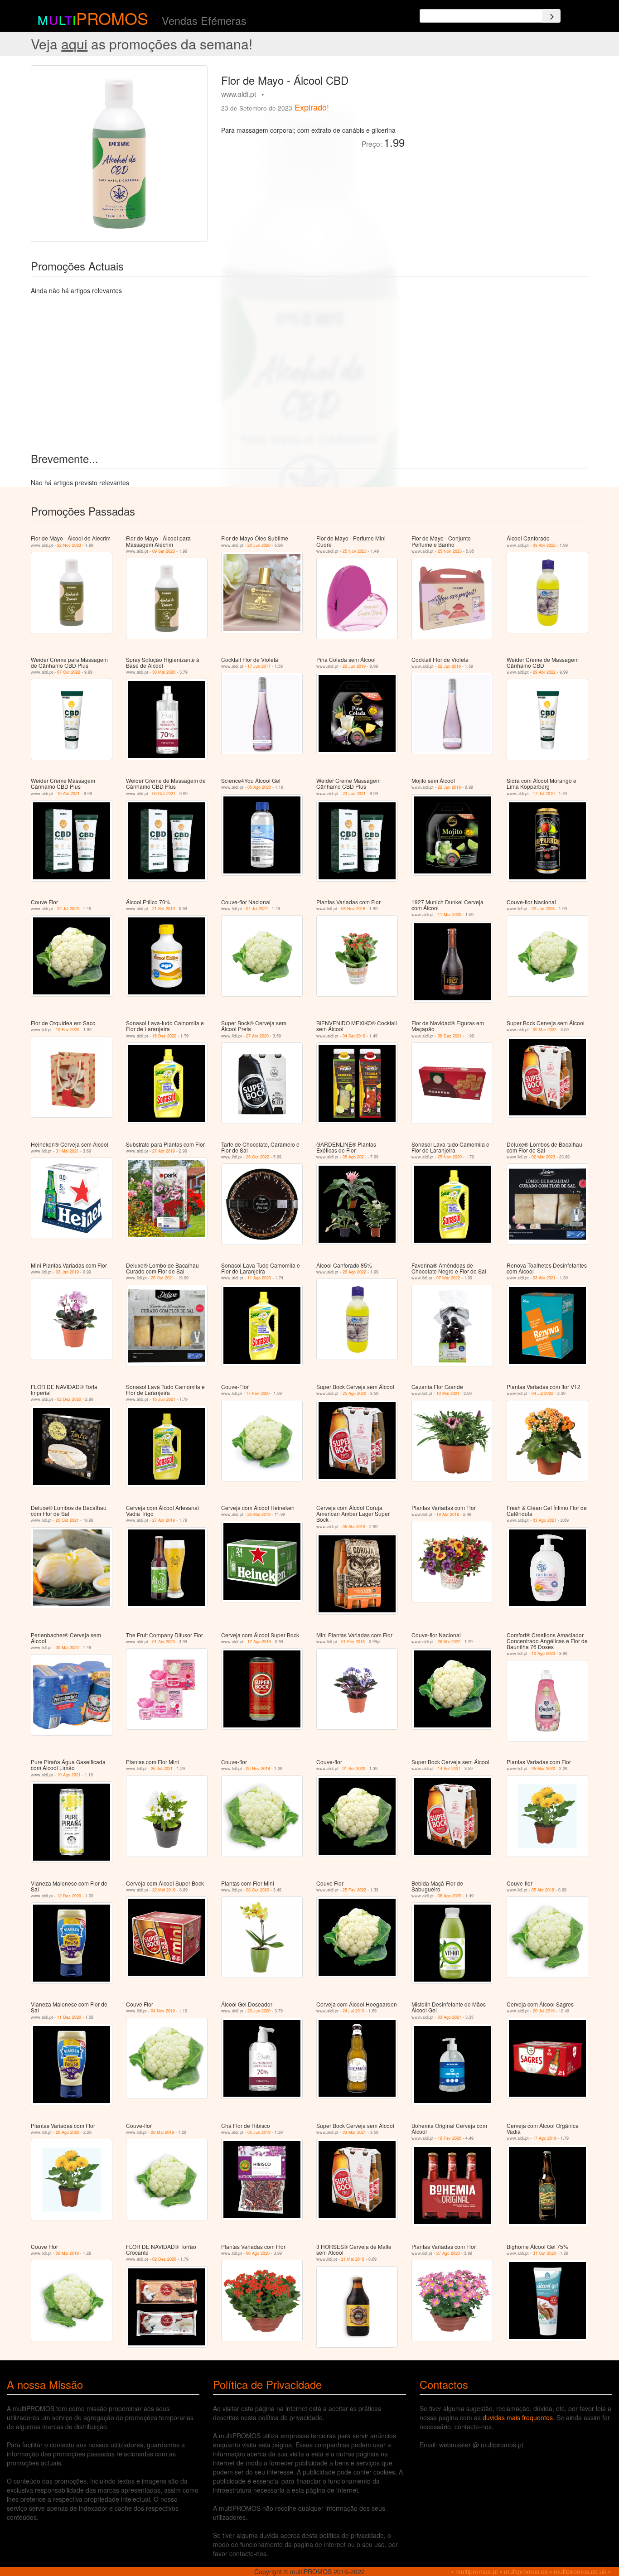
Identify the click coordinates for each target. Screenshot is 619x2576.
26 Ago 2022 (354, 1272)
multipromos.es (526, 2571)
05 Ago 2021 (354, 1157)
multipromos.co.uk (580, 2571)
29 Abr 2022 (544, 672)
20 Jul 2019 (544, 2011)
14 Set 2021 (449, 1768)
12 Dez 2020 (69, 1896)
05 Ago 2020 (259, 787)
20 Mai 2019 (162, 2132)
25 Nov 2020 (450, 1157)
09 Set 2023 (164, 551)
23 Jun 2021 (354, 794)
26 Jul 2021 (162, 1768)
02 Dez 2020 (69, 1399)
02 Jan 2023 (543, 909)
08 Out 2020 (258, 1890)
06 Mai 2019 (67, 2253)
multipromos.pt (477, 2571)
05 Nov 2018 (258, 1768)
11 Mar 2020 (450, 914)
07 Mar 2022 (448, 1278)
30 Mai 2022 (67, 1647)
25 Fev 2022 (354, 1890)
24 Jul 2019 (353, 2011)
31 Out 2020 (544, 2253)
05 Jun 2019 (259, 2132)
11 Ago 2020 (259, 1278)
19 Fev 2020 (450, 2138)
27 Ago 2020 (448, 2253)
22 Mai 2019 (164, 1890)
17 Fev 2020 (258, 1393)
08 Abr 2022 (544, 545)
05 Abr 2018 (543, 1890)
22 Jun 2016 (449, 666)
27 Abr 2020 (257, 1036)
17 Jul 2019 (544, 794)
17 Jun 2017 (259, 666)
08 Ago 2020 (450, 1896)
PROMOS (112, 18)
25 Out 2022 (258, 1157)
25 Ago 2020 (354, 1393)
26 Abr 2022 (449, 1642)
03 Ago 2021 (545, 1520)
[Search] (551, 16)
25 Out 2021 (162, 1278)
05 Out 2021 (164, 794)
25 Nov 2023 (355, 551)
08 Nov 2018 (353, 909)
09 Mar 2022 (545, 1030)
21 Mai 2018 (353, 2259)
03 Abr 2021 (544, 1278)
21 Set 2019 (164, 909)
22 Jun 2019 (354, 666)
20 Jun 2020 (259, 545)
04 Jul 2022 (257, 909)
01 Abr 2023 (164, 1642)
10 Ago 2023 (543, 1653)
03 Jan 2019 (67, 1272)
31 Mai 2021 (67, 1151)
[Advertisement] (500, 129)
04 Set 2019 (354, 1036)
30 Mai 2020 (164, 672)
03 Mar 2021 (354, 2132)
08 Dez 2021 (450, 1036)
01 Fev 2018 (353, 1642)
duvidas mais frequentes (518, 2417)
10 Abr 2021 (68, 794)
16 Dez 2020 (164, 1036)
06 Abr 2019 (354, 1527)
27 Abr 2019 (164, 1151)
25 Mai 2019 (259, 1514)
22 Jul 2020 (68, 909)
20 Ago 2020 (68, 2132)
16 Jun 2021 (164, 1399)
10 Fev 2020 (68, 1030)
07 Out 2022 (69, 672)
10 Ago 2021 (69, 1775)
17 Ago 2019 (259, 1642)
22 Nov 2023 (69, 545)
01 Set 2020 (354, 1768)
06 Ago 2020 (258, 2253)
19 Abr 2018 (448, 1514)
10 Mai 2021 (448, 1393)
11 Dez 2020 (69, 2017)
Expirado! (312, 107)
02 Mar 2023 (543, 1157)
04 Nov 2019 (163, 2011)
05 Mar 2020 (543, 1768)
